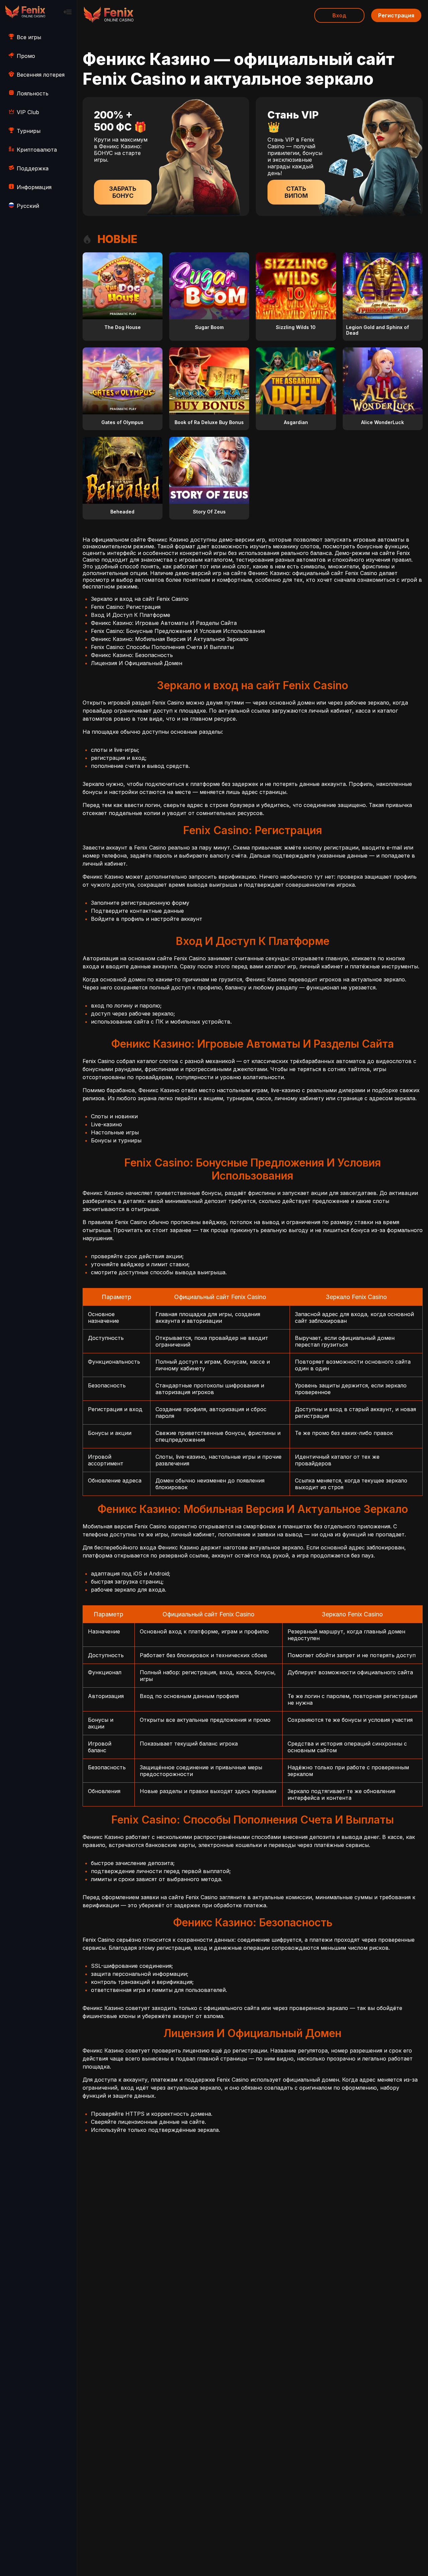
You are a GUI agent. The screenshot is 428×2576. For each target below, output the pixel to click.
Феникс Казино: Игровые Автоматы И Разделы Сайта (164, 623)
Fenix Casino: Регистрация (126, 607)
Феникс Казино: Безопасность (132, 655)
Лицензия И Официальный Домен (137, 663)
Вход (339, 15)
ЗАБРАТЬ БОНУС (123, 192)
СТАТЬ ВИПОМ (296, 192)
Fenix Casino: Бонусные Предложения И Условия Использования (178, 631)
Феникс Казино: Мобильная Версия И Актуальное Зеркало (170, 639)
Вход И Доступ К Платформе (131, 615)
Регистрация (396, 15)
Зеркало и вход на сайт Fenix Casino (140, 599)
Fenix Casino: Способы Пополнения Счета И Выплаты (162, 647)
